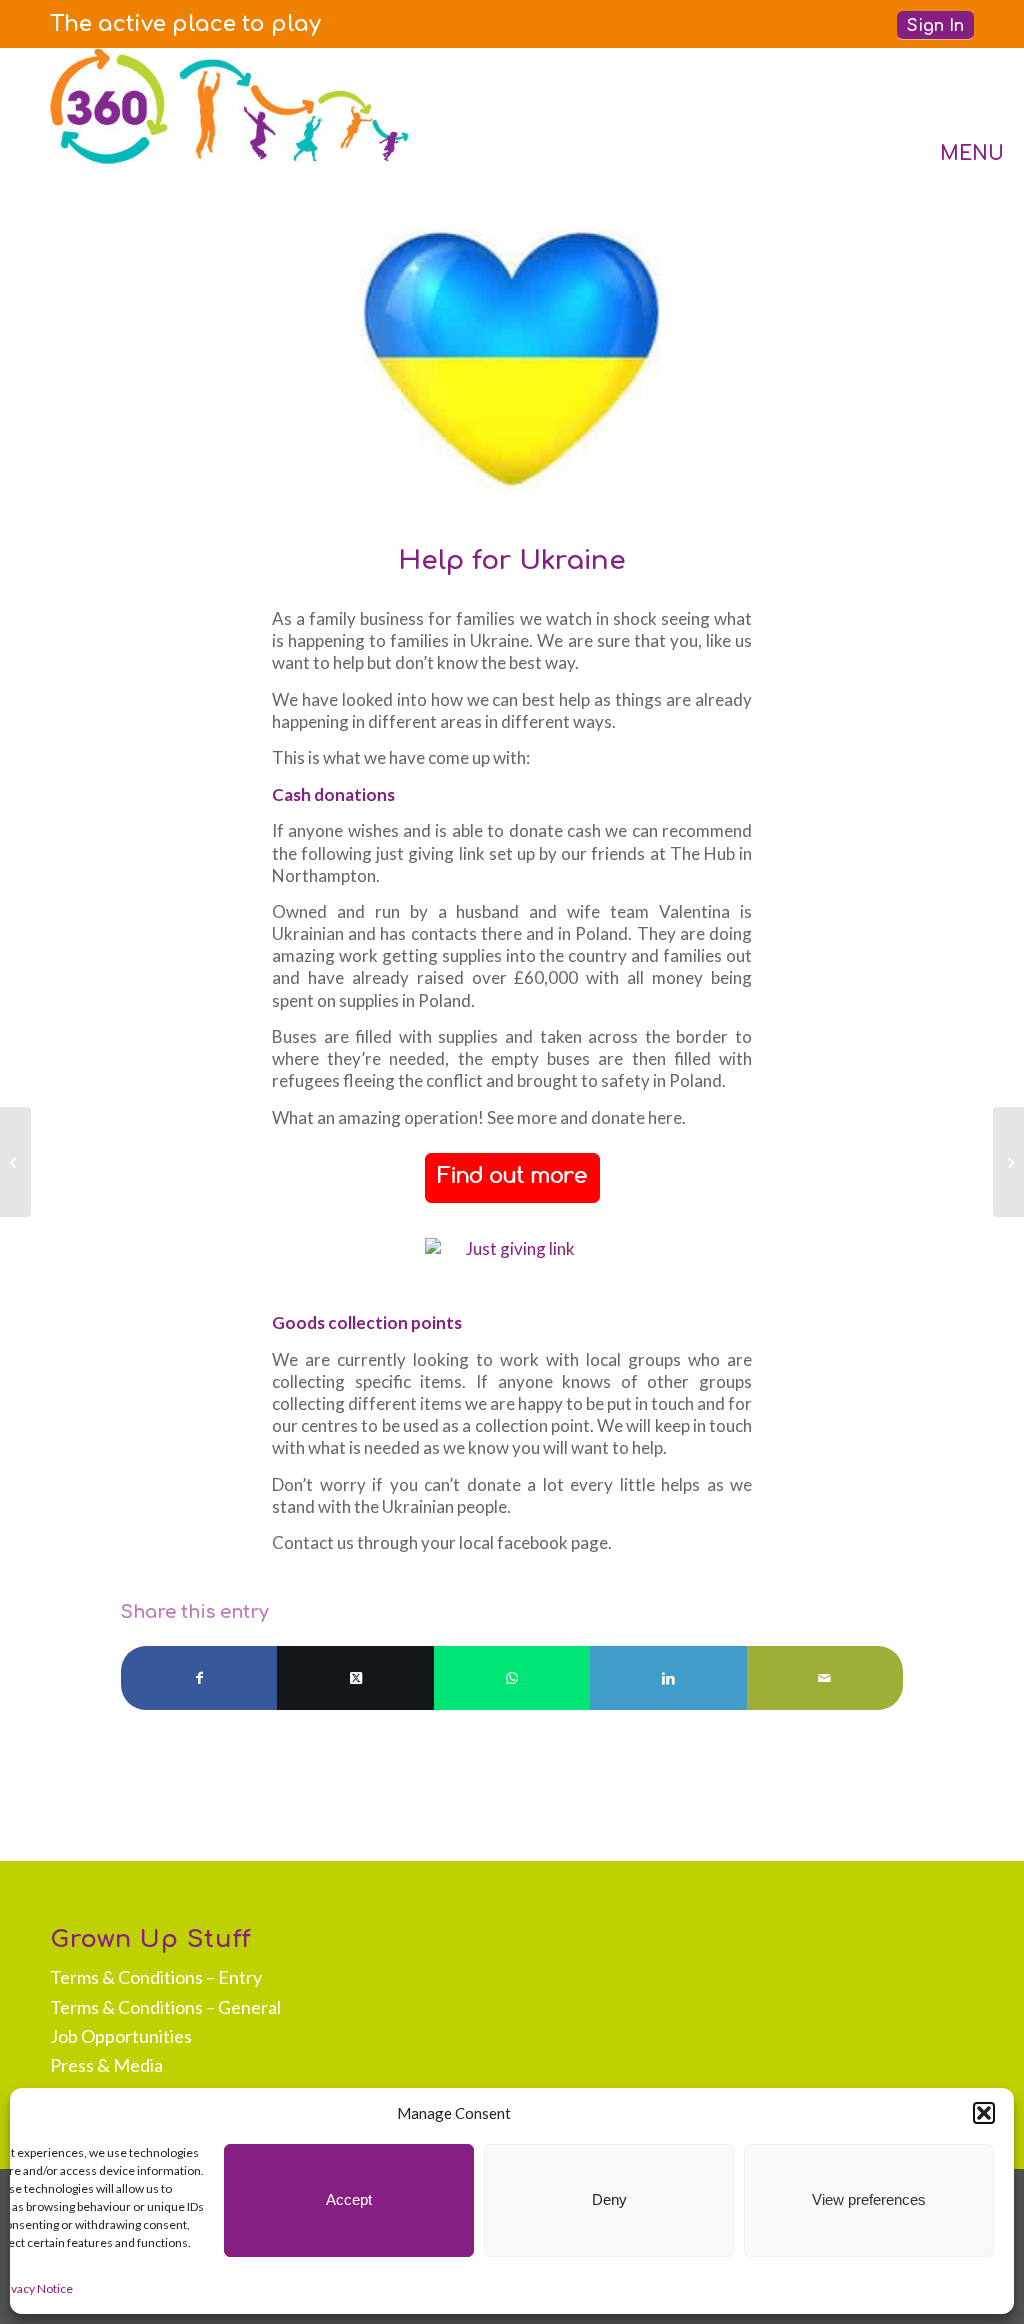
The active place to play (185, 24)
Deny (609, 2199)
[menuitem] (185, 24)
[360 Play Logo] (230, 106)
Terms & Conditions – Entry (156, 1977)
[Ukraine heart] (512, 358)
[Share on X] (355, 1678)
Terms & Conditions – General (165, 2007)
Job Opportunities (121, 2036)
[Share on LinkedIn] (668, 1678)
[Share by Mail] (825, 1678)
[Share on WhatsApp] (512, 1678)
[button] (984, 2113)
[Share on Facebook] (199, 1678)
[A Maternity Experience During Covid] (15, 1162)
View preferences (869, 2199)
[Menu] (952, 106)
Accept (349, 2199)
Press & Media (106, 2065)
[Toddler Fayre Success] (1008, 1162)
